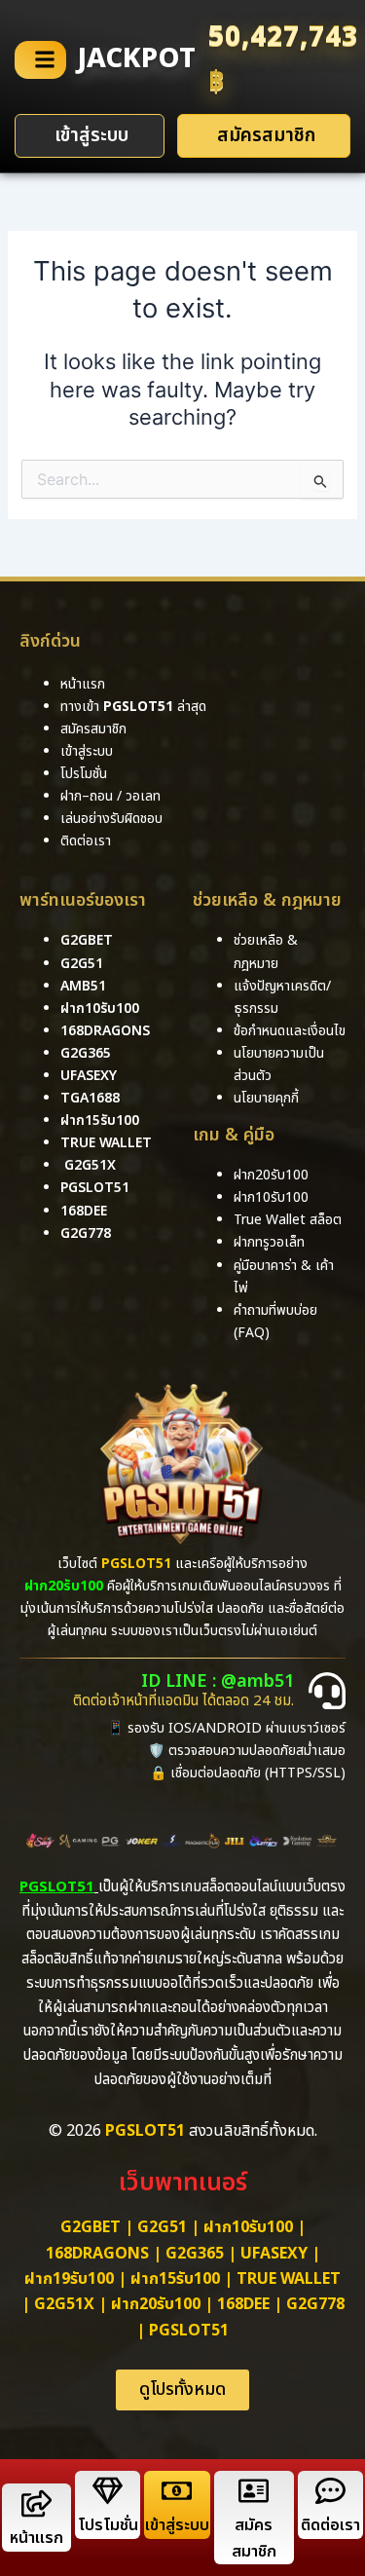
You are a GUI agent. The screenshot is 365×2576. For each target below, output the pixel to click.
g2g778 (86, 1233)
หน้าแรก (36, 2538)
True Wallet (106, 1143)
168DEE (84, 1211)
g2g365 (86, 1053)
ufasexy (89, 1076)
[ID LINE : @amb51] (327, 1691)
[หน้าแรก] (36, 2503)
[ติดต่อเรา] (330, 2491)
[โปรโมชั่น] (108, 2491)
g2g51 (82, 964)
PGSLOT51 (189, 2331)
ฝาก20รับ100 (156, 2304)
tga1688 (90, 1098)
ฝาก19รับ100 (69, 2279)
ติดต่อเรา (86, 841)
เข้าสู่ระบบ (177, 2525)
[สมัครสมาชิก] (254, 2491)
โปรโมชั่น (108, 2525)
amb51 (83, 986)
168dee (243, 2304)
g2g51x (90, 1165)
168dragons (105, 1031)
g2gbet (87, 940)
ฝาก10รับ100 (100, 1008)
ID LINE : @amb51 (218, 1681)
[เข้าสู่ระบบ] (177, 2491)
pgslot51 (95, 1188)
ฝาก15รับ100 (100, 1120)
